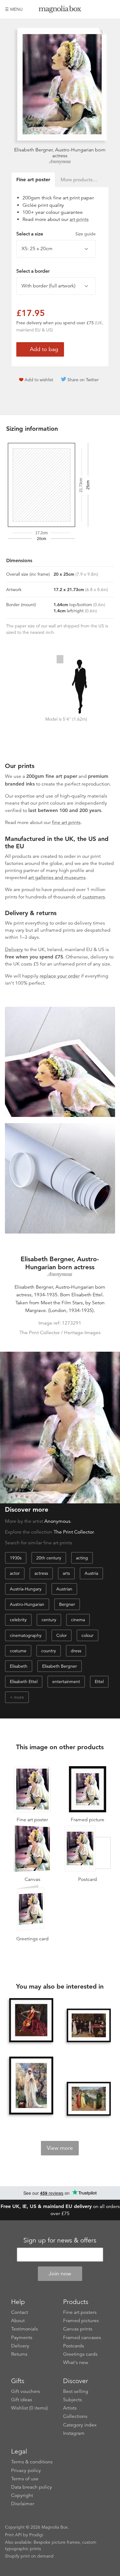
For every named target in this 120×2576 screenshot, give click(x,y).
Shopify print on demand (29, 2556)
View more (60, 2148)
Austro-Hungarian (27, 1604)
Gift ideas (22, 2400)
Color (62, 1635)
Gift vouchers (26, 2391)
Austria (91, 1573)
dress (76, 1651)
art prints (79, 219)
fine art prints (66, 822)
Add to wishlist (39, 380)
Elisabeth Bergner (60, 1666)
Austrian (64, 1589)
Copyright (22, 2495)
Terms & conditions (32, 2462)
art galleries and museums (57, 878)
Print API (13, 2535)
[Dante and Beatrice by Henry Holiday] (89, 2099)
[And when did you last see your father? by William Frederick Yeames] (89, 2026)
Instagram (74, 2433)
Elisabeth (19, 1666)
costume (18, 1651)
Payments (22, 2338)
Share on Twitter (83, 380)
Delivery (14, 950)
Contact (20, 2312)
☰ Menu (14, 9)
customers (94, 897)
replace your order (60, 976)
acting (82, 1558)
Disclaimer (23, 2504)
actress (41, 1573)
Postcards (74, 2346)
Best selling (76, 2391)
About (18, 2321)
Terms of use (25, 2479)
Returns (19, 2354)
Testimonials (24, 2329)
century (49, 1620)
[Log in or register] (100, 9)
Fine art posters (80, 2312)
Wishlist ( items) (29, 2408)
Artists (70, 2408)
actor (15, 1573)
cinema (78, 1620)
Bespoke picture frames (57, 2542)
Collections (75, 2416)
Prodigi (36, 2535)
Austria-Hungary (26, 1589)
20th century (49, 1558)
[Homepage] (60, 10)
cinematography (26, 1635)
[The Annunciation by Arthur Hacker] (31, 2086)
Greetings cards (80, 2354)
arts (66, 1573)
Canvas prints (78, 2329)
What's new (76, 2362)
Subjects (72, 2400)
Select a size (56, 234)
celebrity (18, 1620)
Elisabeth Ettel (24, 1682)
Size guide (86, 234)
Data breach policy (32, 2487)
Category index (80, 2425)
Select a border (33, 271)
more (19, 1697)
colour (88, 1635)
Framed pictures (81, 2321)
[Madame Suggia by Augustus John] (31, 2020)
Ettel (99, 1682)
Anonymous (60, 162)
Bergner (67, 1604)
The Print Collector (74, 1532)
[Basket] (110, 9)
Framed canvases (82, 2338)
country (49, 1651)
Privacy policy (26, 2470)
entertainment (66, 1682)
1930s (16, 1558)
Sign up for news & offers (60, 2240)
